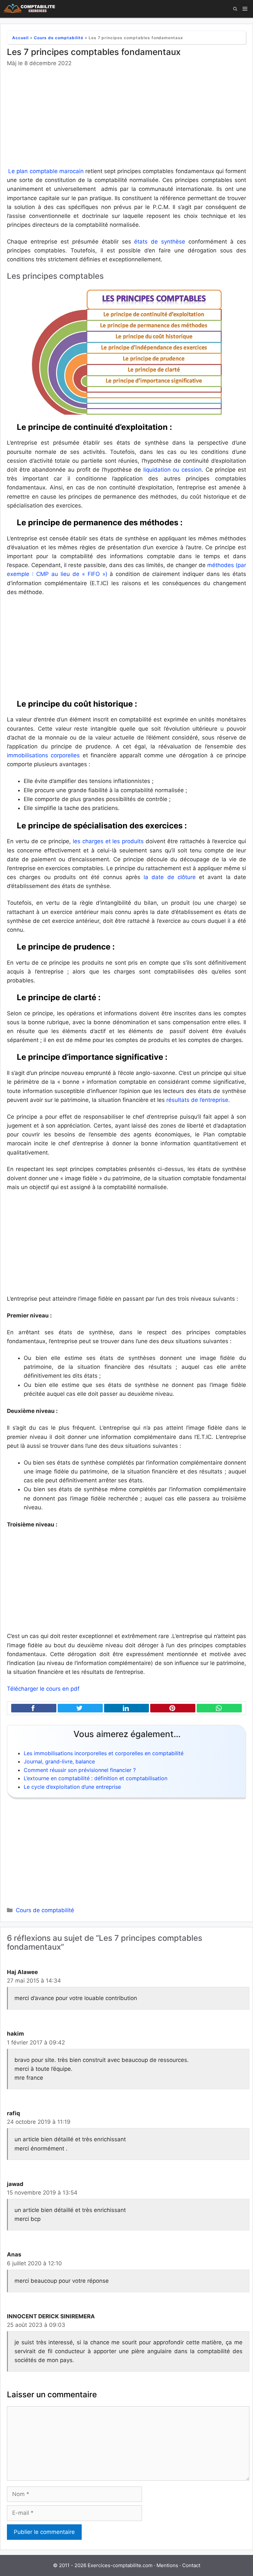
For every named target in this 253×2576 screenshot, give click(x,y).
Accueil (20, 38)
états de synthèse (160, 242)
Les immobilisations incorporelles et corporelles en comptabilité (104, 1753)
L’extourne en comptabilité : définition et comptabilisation (96, 1778)
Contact (191, 2565)
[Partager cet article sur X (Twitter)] (80, 1708)
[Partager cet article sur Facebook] (34, 1708)
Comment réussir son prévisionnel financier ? (80, 1770)
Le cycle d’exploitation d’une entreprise (72, 1787)
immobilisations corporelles (43, 755)
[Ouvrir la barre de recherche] (235, 9)
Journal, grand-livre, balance (59, 1761)
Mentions (167, 2565)
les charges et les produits (108, 841)
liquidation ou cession (172, 470)
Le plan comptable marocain (46, 171)
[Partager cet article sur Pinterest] (173, 1708)
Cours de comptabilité (59, 38)
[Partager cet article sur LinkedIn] (127, 1708)
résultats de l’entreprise (197, 1100)
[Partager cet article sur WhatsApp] (219, 1708)
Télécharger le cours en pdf (43, 1689)
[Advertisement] (126, 118)
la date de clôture (168, 877)
